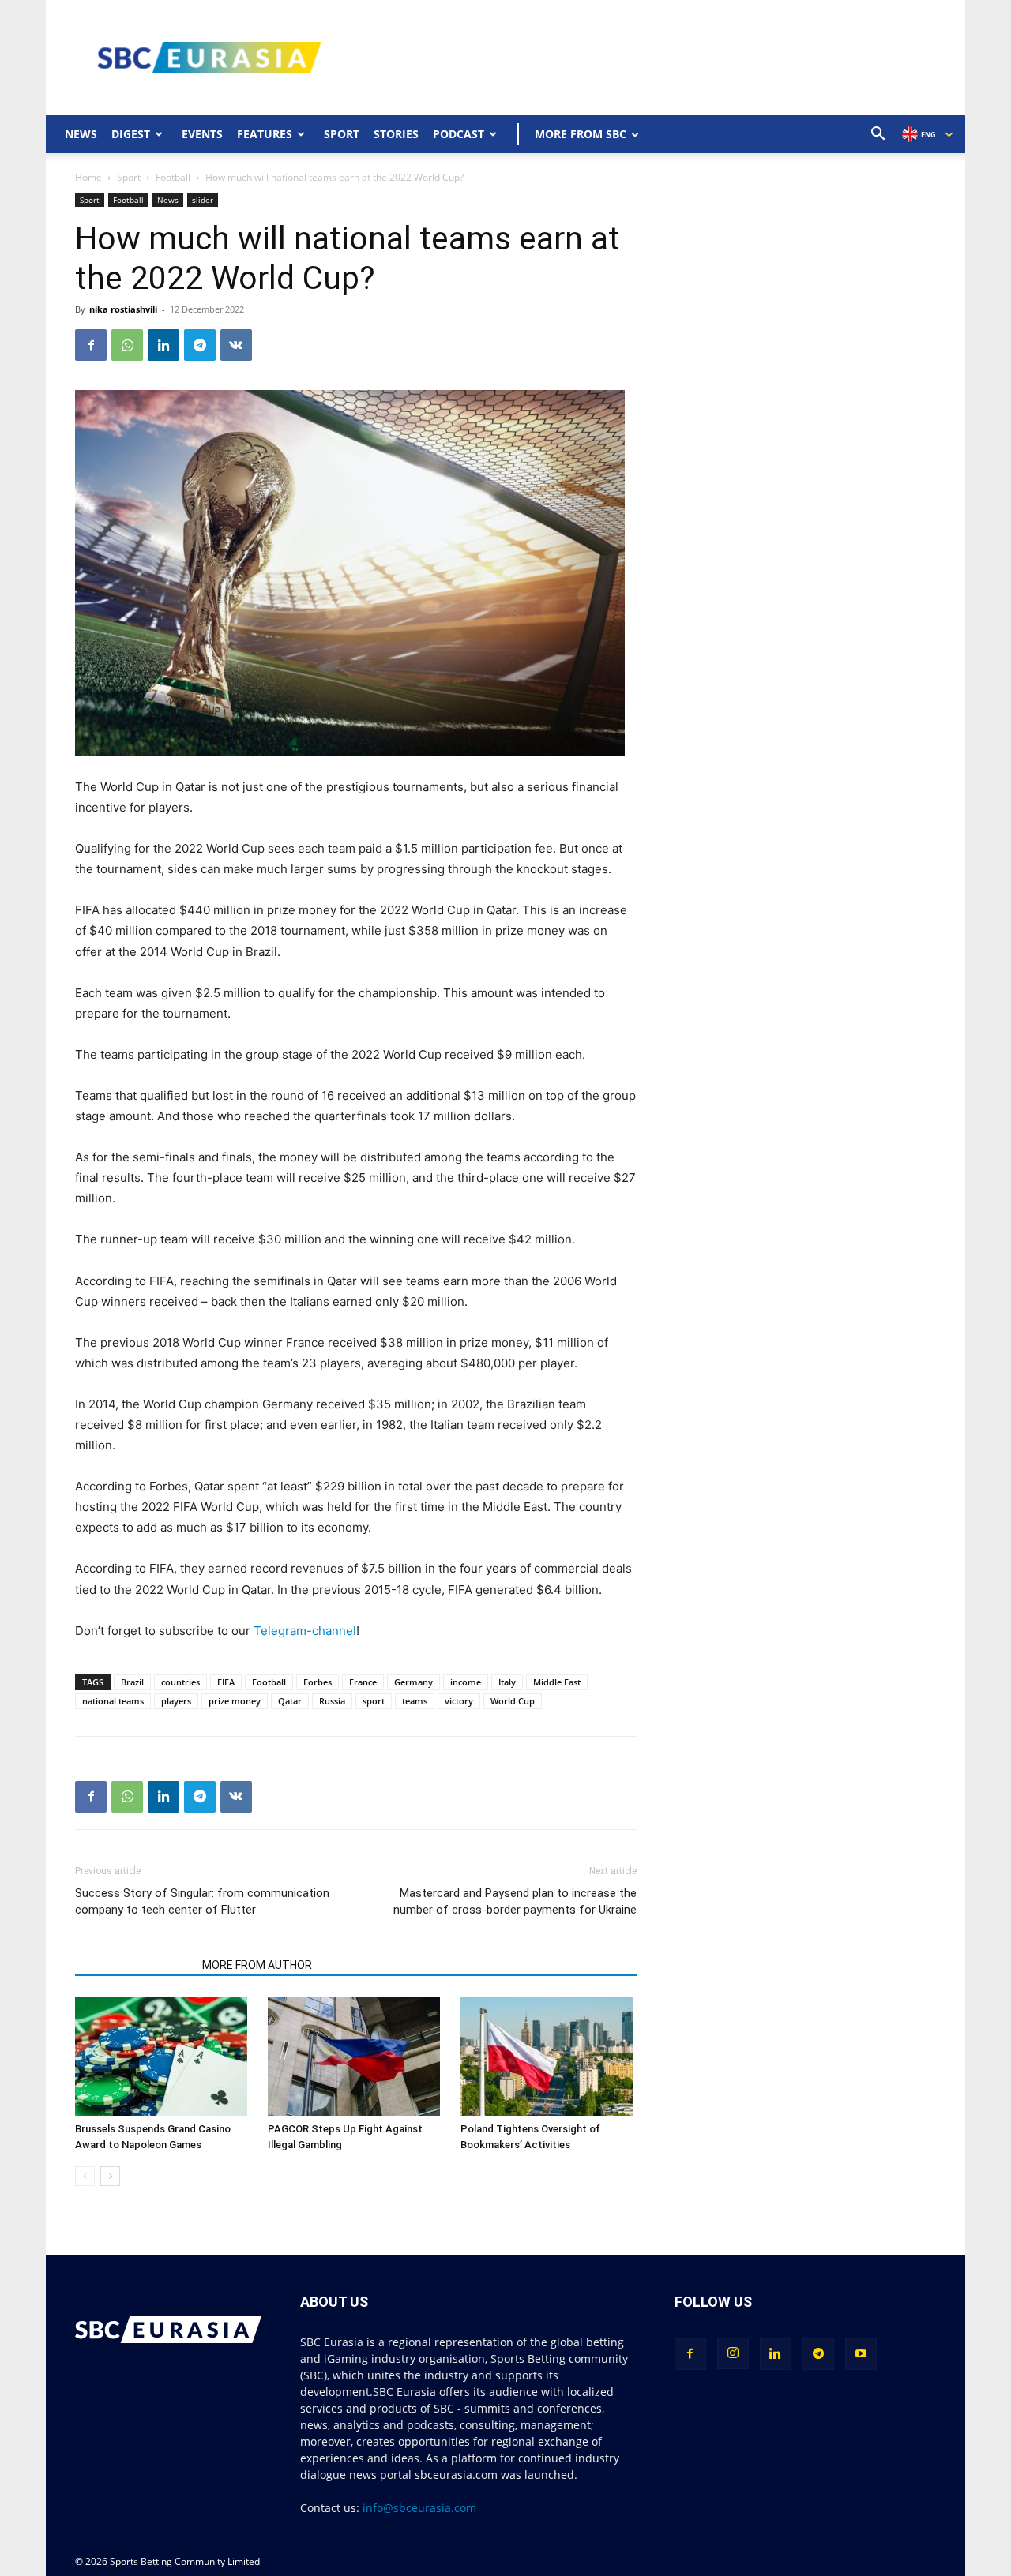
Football (173, 177)
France (363, 1682)
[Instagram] (733, 2353)
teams (415, 1701)
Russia (332, 1701)
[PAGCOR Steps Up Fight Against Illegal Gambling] (356, 2057)
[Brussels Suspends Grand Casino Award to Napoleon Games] (163, 2057)
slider (203, 200)
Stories (396, 134)
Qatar (290, 1701)
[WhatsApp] (127, 345)
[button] (878, 135)
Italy (507, 1682)
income (466, 1682)
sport (374, 1701)
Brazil (132, 1682)
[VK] (236, 345)
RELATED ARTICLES (134, 1965)
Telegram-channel (305, 1631)
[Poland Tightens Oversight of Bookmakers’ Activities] (549, 2057)
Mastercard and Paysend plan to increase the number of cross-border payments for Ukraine (515, 1901)
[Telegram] (200, 345)
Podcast (459, 134)
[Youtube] (861, 2354)
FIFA (226, 1682)
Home (88, 177)
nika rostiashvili (123, 309)
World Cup (513, 1701)
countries (180, 1682)
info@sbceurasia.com (419, 2508)
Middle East (557, 1682)
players (176, 1701)
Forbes (318, 1682)
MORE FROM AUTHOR (257, 1965)
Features (265, 134)
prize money (235, 1701)
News (81, 134)
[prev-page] (85, 2176)
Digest (131, 134)
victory (459, 1701)
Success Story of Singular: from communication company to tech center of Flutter (202, 1901)
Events (202, 134)
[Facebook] (91, 345)
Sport (342, 134)
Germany (413, 1682)
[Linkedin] (163, 345)
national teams (113, 1701)
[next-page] (110, 2176)
